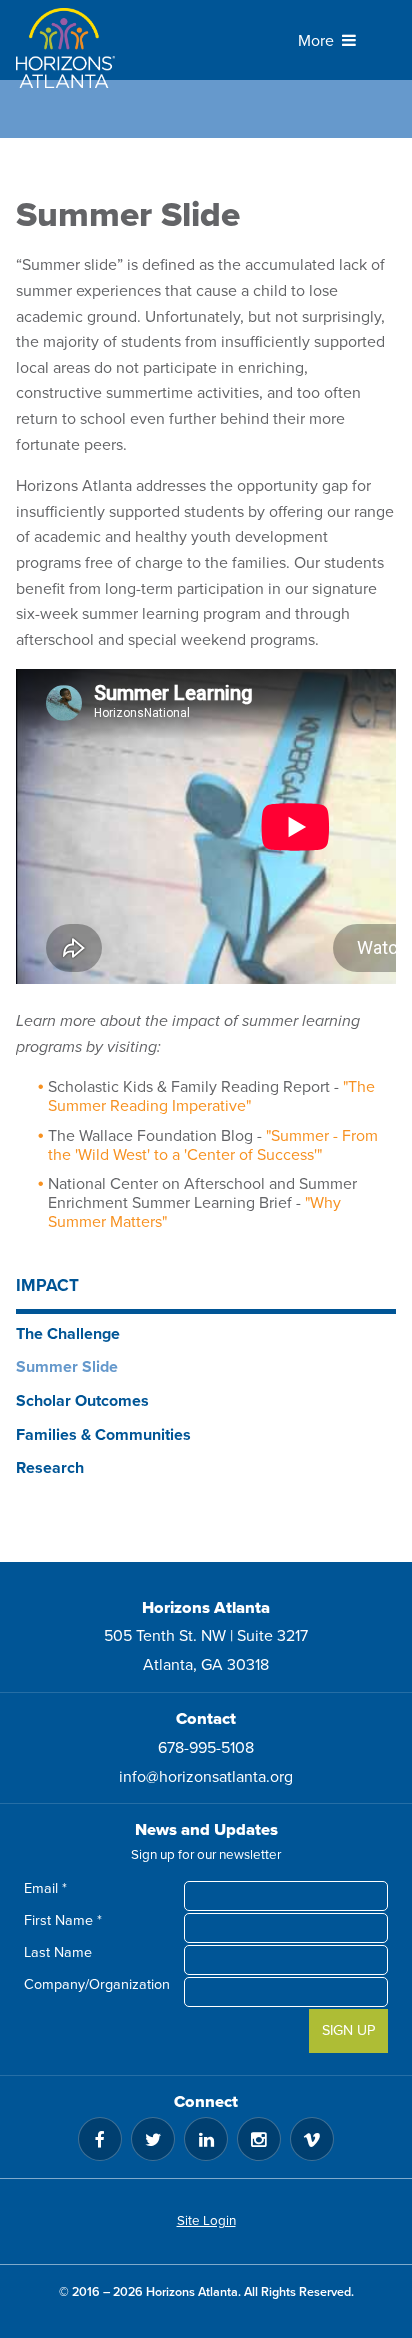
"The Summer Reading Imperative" (211, 1096)
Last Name (58, 1952)
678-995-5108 (206, 1748)
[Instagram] (259, 2139)
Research (50, 1468)
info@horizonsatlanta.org (206, 1777)
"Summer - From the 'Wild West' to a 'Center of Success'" (213, 1145)
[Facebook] (100, 2139)
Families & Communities (103, 1435)
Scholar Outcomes (82, 1401)
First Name (63, 1920)
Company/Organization (103, 1984)
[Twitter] (153, 2139)
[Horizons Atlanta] (76, 48)
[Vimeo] (312, 2139)
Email (45, 1888)
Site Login (206, 2221)
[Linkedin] (206, 2139)
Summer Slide (67, 1367)
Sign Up (348, 2030)
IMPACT (47, 1285)
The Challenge (68, 1334)
